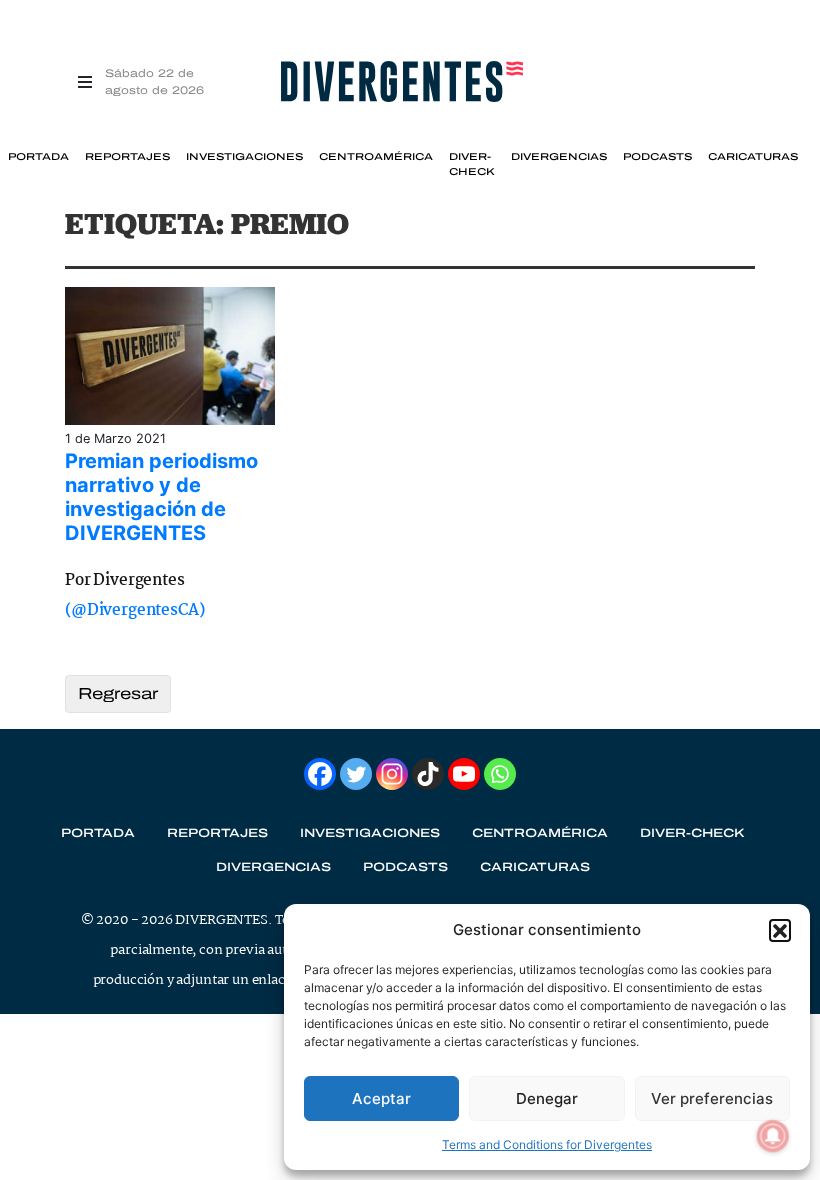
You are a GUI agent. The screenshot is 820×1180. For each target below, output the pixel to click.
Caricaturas (753, 157)
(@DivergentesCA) (134, 610)
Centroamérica (376, 157)
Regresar (118, 693)
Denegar (547, 1098)
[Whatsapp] (500, 774)
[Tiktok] (428, 774)
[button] (780, 930)
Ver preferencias (712, 1098)
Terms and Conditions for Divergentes (547, 1144)
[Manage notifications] (773, 1136)
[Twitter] (356, 774)
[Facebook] (320, 774)
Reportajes (127, 157)
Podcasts (657, 157)
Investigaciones (244, 157)
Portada (38, 157)
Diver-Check (472, 164)
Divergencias (559, 157)
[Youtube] (464, 774)
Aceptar (381, 1098)
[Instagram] (392, 774)
